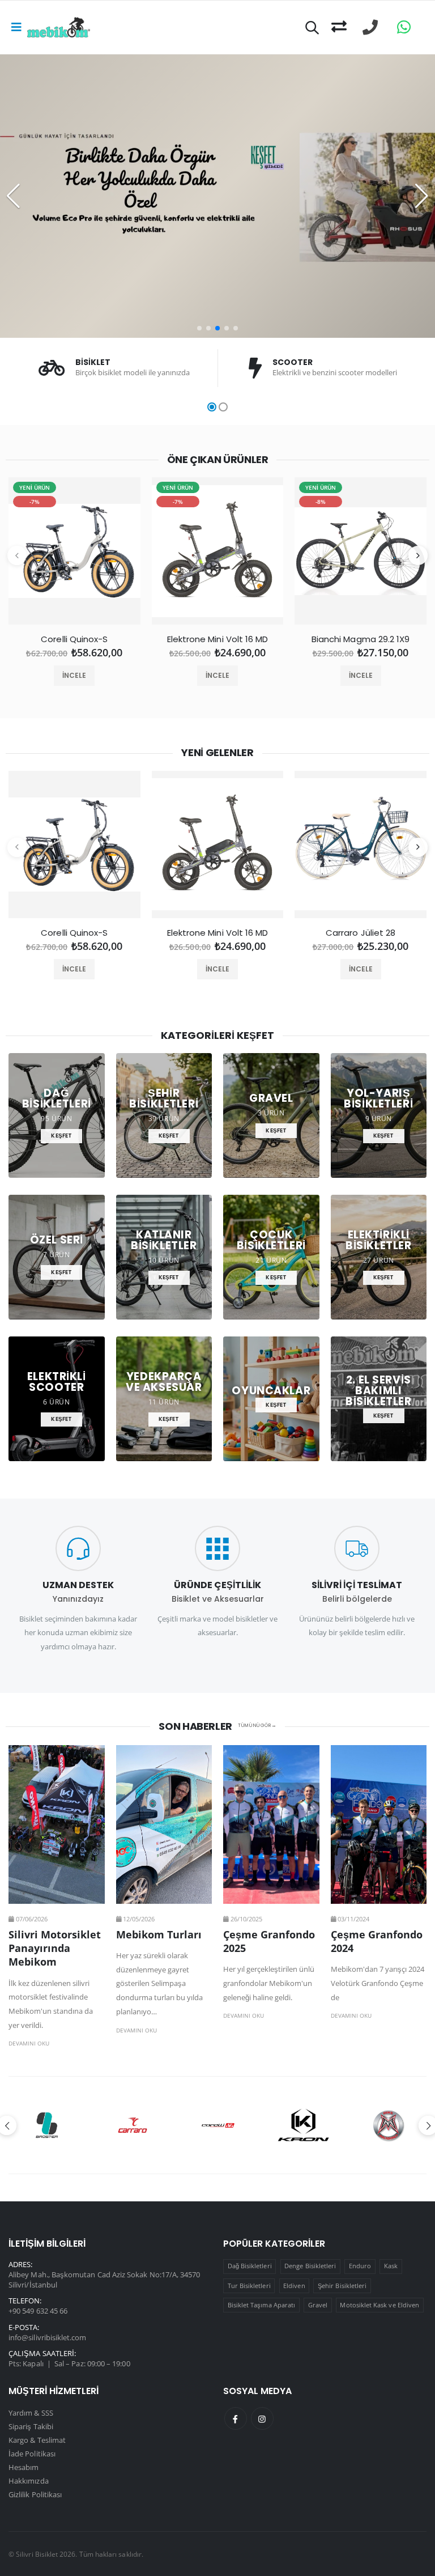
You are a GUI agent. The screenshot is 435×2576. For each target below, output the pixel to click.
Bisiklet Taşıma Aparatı (262, 2305)
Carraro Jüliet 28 (361, 933)
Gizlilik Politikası (35, 2494)
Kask (391, 2266)
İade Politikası (32, 2454)
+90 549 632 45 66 (38, 2311)
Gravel (318, 2305)
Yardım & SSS (31, 2413)
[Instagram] (262, 2418)
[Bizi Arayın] (370, 27)
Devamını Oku (29, 2043)
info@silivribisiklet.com (48, 2337)
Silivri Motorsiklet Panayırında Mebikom (55, 1948)
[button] (312, 29)
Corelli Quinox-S (74, 639)
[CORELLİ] (133, 2125)
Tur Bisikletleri (249, 2286)
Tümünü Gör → (257, 1726)
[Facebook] (236, 2418)
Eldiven (294, 2286)
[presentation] (17, 555)
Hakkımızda (29, 2481)
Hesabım (24, 2467)
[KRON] (218, 2125)
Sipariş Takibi (31, 2426)
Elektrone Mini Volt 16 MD (218, 639)
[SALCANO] (389, 2125)
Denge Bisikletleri (310, 2266)
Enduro (360, 2266)
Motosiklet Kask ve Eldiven (379, 2305)
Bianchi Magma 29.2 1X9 (361, 639)
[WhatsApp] (404, 27)
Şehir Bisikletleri (342, 2286)
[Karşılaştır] (339, 27)
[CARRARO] (47, 2125)
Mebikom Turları (159, 1934)
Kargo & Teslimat (37, 2440)
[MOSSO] (303, 2125)
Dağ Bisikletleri (250, 2266)
